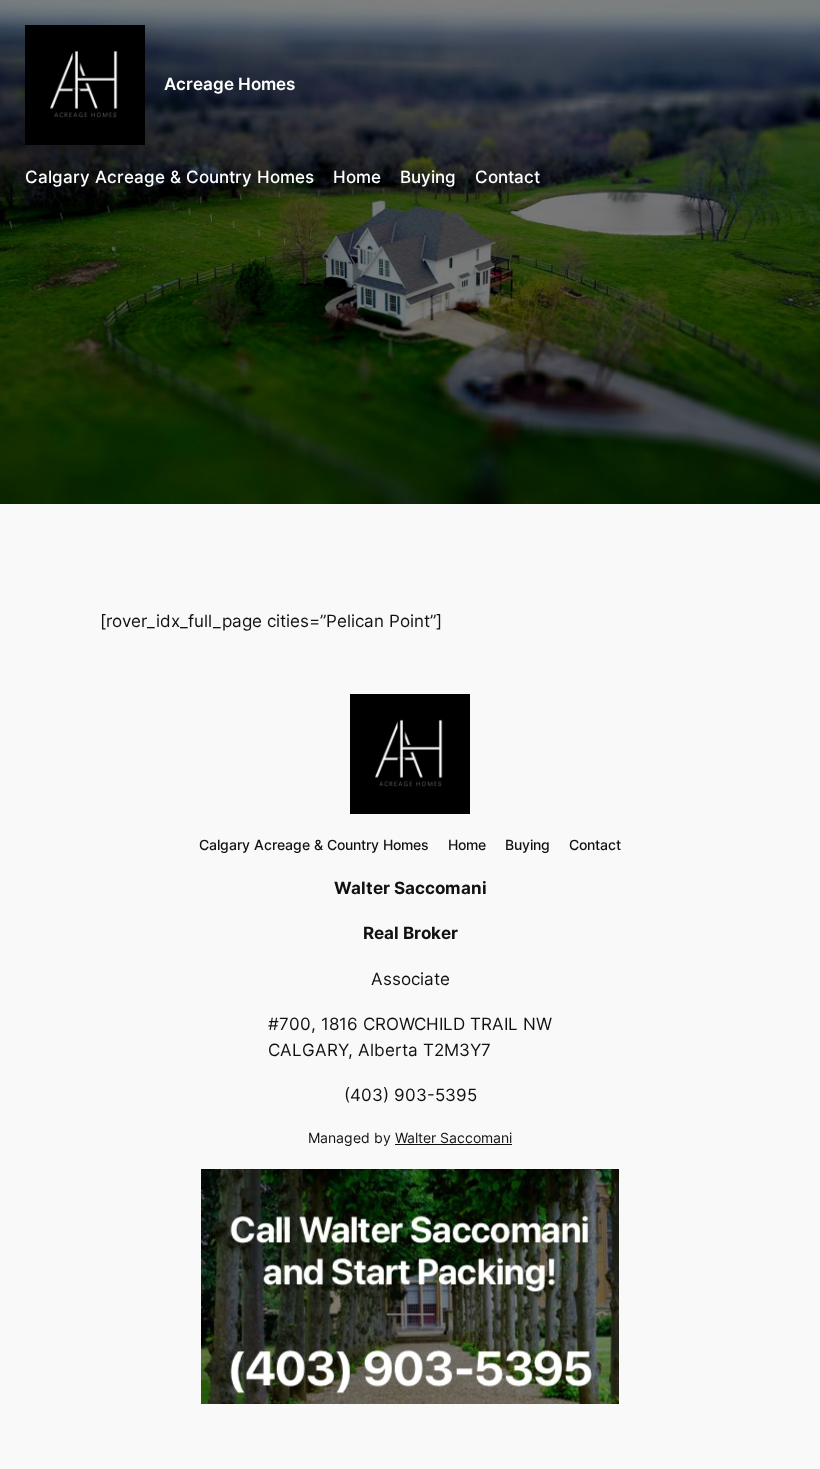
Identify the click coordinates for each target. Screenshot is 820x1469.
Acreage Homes (229, 84)
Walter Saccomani (453, 1137)
